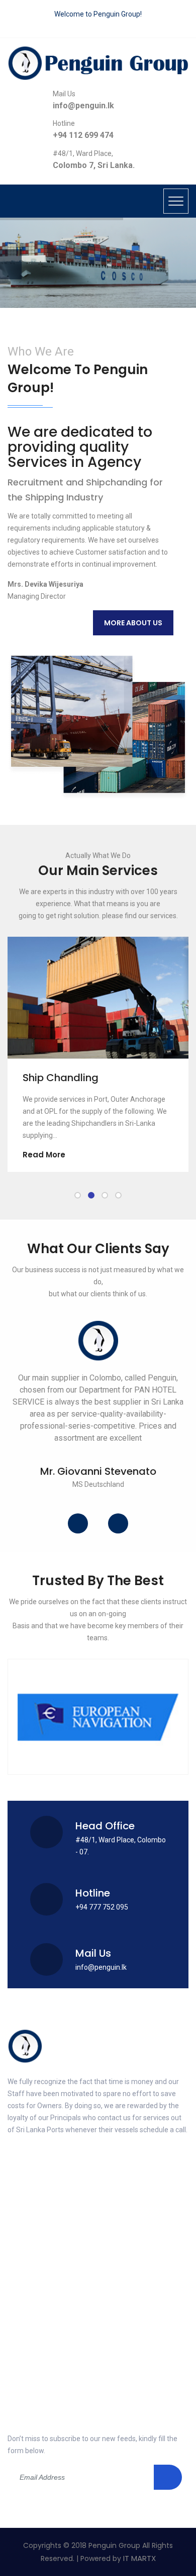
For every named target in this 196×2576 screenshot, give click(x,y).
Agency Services (44, 2242)
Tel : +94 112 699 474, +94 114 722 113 (72, 2377)
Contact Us (35, 2306)
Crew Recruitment (46, 2263)
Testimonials (128, 2285)
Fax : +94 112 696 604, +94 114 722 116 (73, 2398)
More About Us (133, 623)
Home (27, 2220)
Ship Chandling (51, 1078)
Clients (28, 2285)
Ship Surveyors (132, 2263)
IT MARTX (139, 2558)
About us (122, 2220)
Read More (34, 1155)
